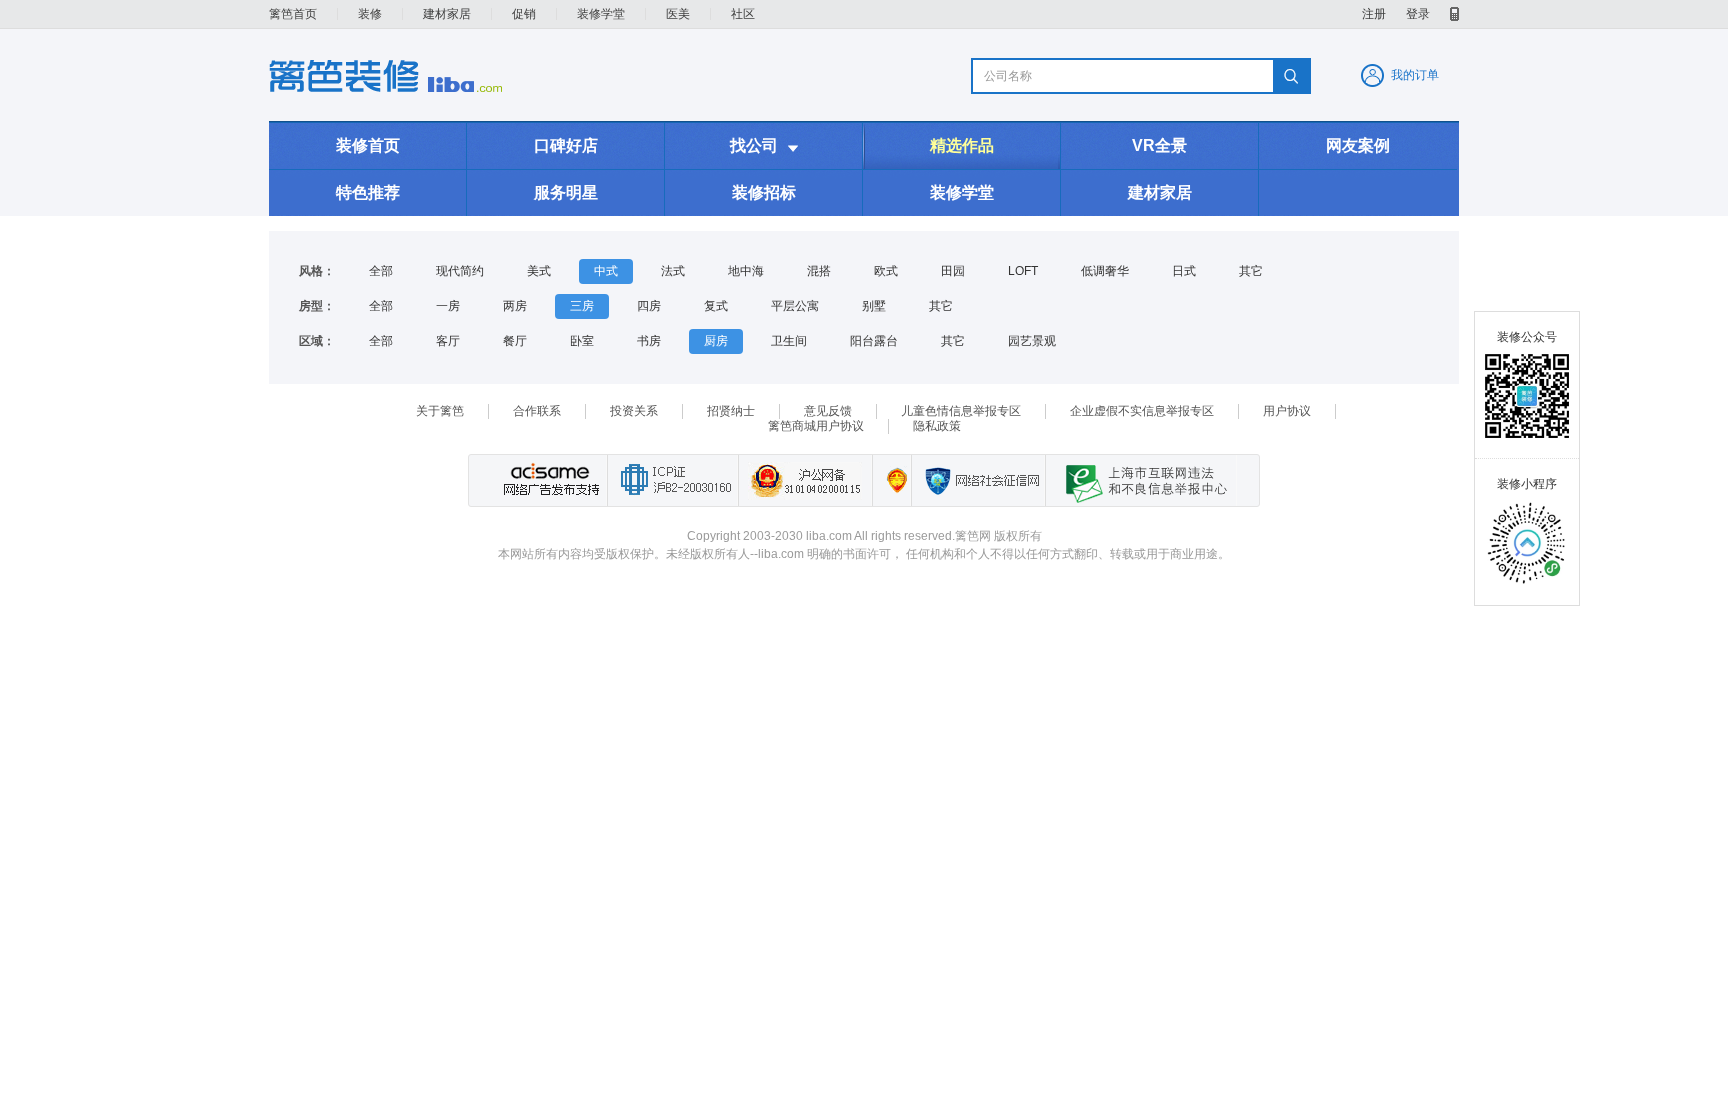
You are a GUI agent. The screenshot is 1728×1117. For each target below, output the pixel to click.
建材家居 (447, 14)
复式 (716, 306)
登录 (1418, 14)
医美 (678, 14)
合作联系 (537, 411)
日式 (1184, 271)
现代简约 (460, 271)
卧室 (582, 341)
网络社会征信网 (978, 480)
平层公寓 (795, 306)
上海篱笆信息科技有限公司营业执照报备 (891, 480)
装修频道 (385, 76)
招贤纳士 (731, 411)
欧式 (886, 271)
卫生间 (789, 341)
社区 (743, 14)
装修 (370, 14)
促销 (524, 14)
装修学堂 (601, 14)
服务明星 (566, 192)
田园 (953, 271)
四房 (649, 306)
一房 (448, 306)
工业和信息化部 (672, 480)
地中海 (746, 271)
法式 (673, 271)
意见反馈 (828, 411)
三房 (582, 306)
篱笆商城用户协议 (816, 426)
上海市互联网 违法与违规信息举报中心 (1141, 480)
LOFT (1023, 271)
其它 (1251, 271)
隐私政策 (937, 426)
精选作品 (962, 145)
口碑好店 (566, 145)
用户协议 (1287, 411)
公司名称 (1008, 76)
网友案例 (1358, 145)
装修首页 (368, 145)
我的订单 (1415, 75)
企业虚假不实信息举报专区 (1142, 411)
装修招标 (764, 192)
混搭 (819, 271)
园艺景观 (1032, 341)
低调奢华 (1105, 271)
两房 (515, 306)
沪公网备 (805, 480)
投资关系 (634, 411)
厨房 (716, 341)
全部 (381, 271)
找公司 (764, 145)
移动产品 (1454, 14)
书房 (649, 341)
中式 (606, 271)
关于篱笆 (440, 411)
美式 (539, 271)
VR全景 (1159, 145)
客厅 (448, 341)
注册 (1374, 14)
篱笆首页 (293, 14)
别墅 (874, 306)
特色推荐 (368, 192)
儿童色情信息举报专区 (961, 411)
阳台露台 (874, 341)
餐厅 (515, 341)
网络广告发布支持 (549, 480)
